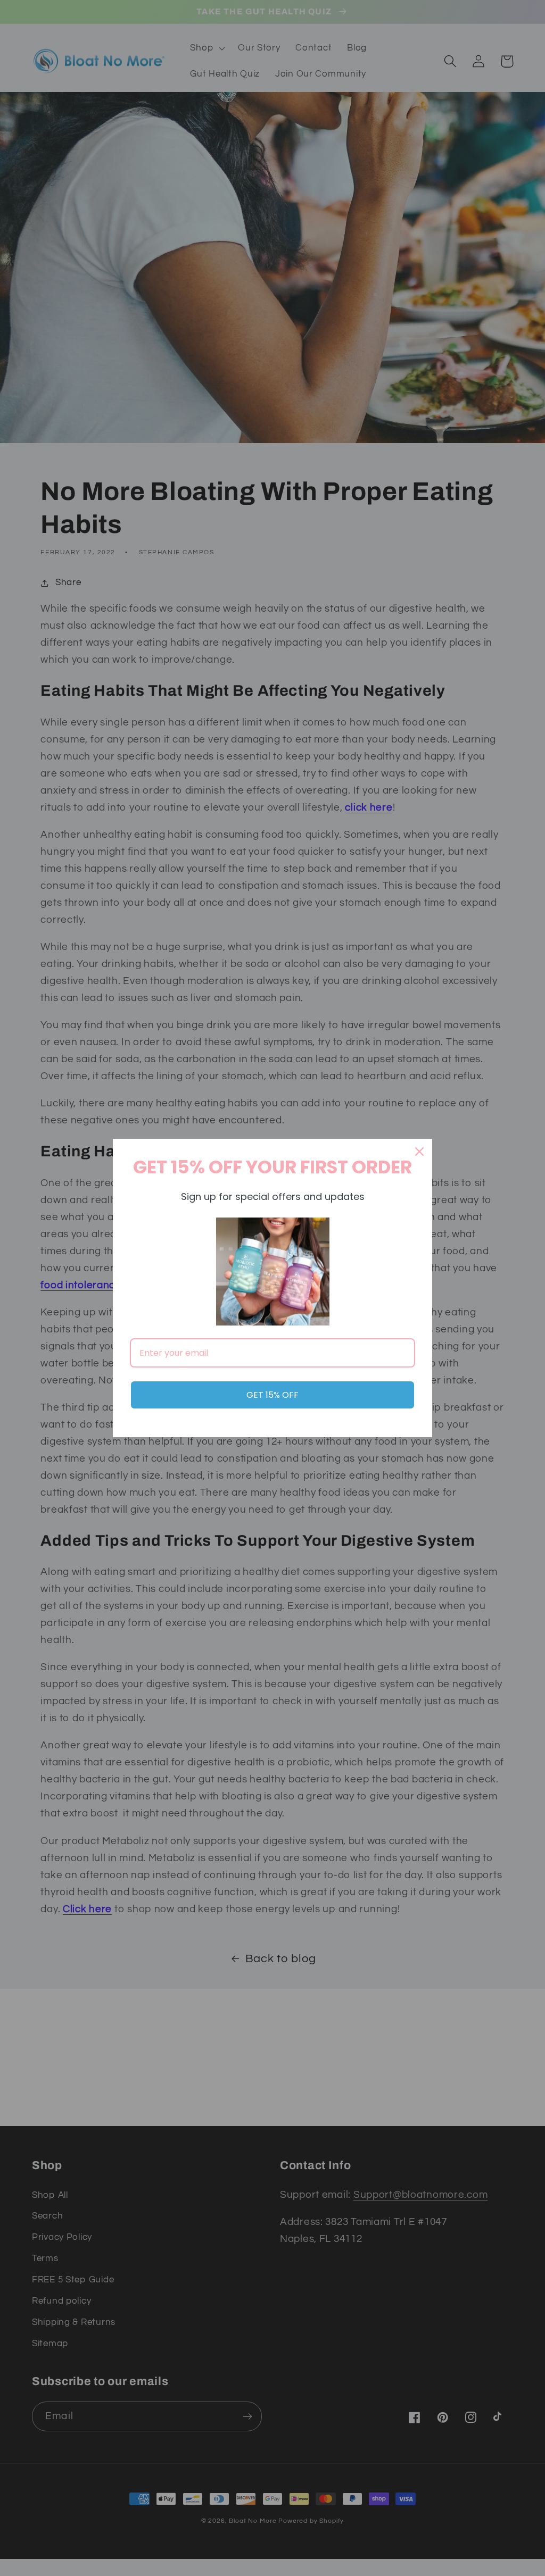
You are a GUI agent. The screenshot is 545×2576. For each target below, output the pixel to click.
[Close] (419, 1152)
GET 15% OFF (272, 1395)
